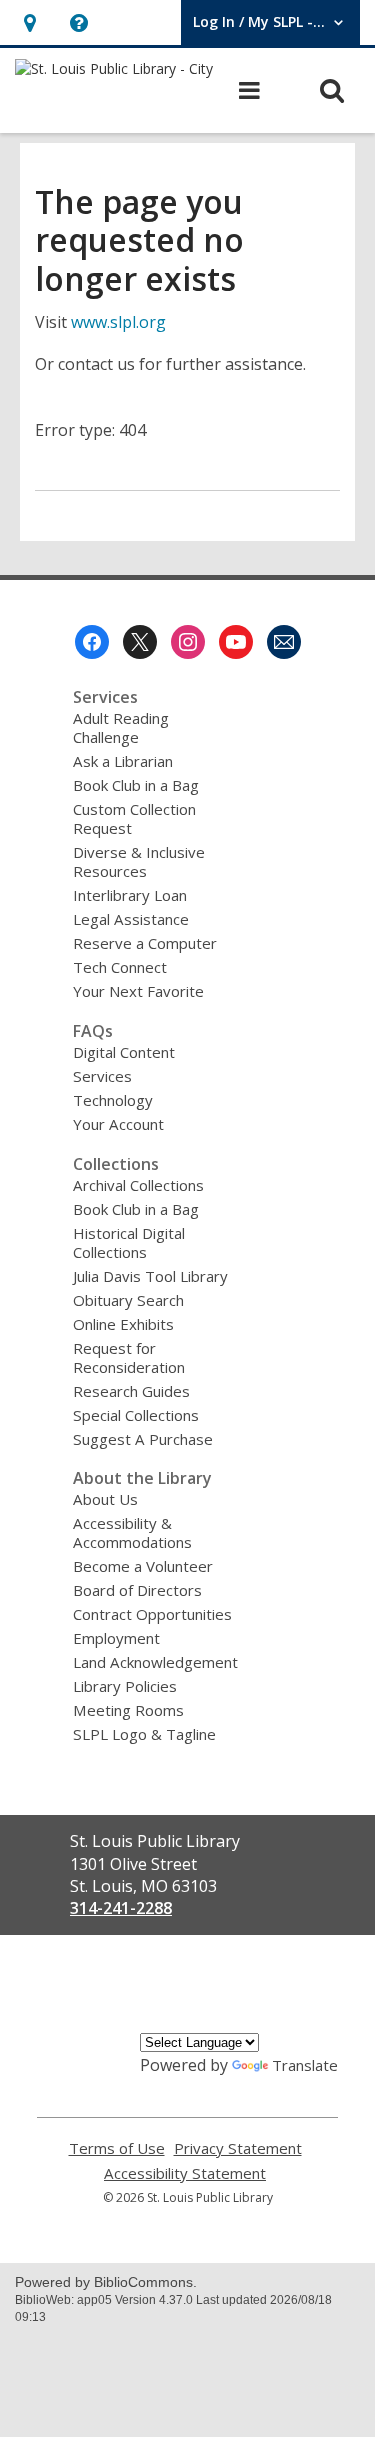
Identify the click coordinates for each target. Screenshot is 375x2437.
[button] (29, 22)
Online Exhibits (123, 1324)
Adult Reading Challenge (121, 727)
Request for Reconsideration (129, 1357)
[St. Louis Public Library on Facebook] (92, 642)
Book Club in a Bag (136, 785)
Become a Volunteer (143, 1566)
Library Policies (125, 1686)
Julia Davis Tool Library (150, 1276)
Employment (116, 1638)
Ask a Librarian (123, 761)
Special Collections (136, 1415)
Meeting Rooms (128, 1710)
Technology (113, 1100)
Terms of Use (117, 2148)
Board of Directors (137, 1590)
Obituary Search (128, 1300)
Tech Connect (120, 967)
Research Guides (131, 1391)
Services (102, 1076)
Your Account (118, 1124)
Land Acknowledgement (155, 1662)
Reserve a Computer (145, 943)
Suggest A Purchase (143, 1439)
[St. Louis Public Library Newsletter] (284, 642)
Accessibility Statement (185, 2173)
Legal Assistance (131, 919)
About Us (105, 1499)
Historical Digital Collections (129, 1242)
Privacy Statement (238, 2148)
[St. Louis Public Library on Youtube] (236, 642)
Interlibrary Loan (130, 895)
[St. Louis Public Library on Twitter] (140, 642)
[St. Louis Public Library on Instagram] (188, 642)
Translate (305, 2065)
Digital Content (124, 1052)
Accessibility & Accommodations (132, 1532)
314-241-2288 (121, 1908)
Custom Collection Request (134, 818)
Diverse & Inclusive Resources (139, 861)
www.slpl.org (118, 322)
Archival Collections (138, 1185)
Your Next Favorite (138, 991)
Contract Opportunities (152, 1614)
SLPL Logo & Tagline (144, 1734)
